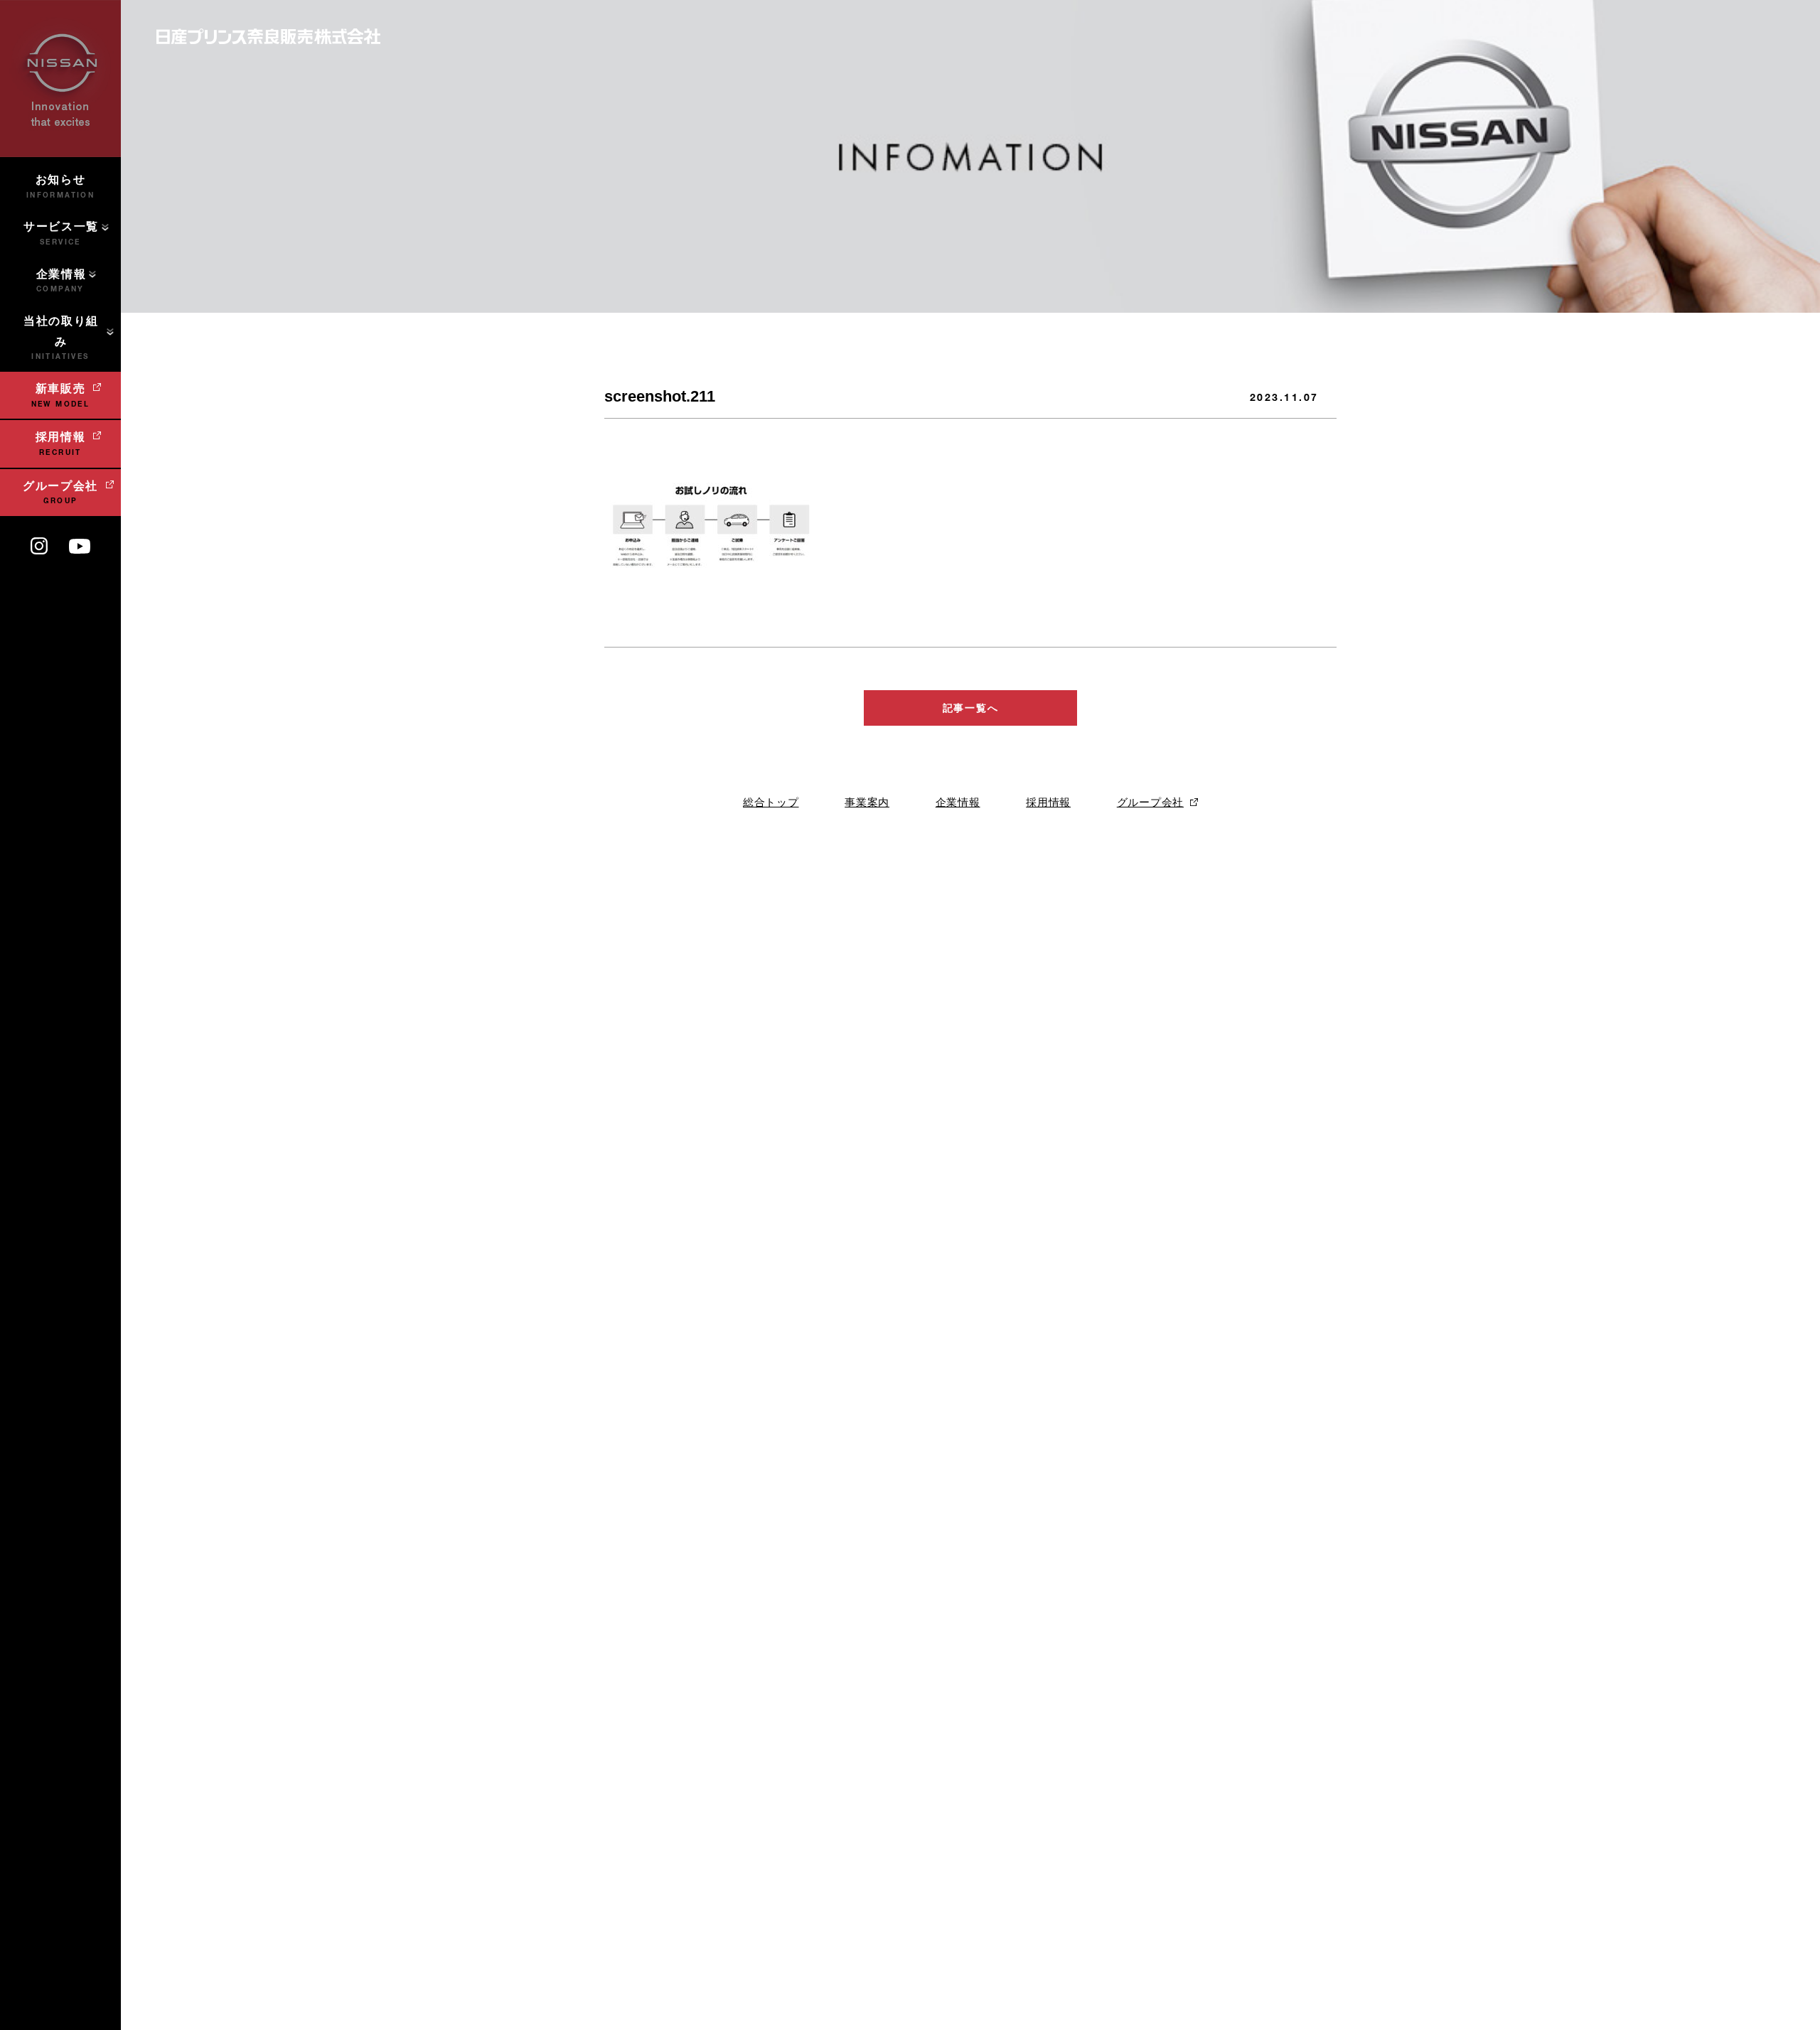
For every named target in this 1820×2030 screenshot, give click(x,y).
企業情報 (958, 802)
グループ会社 (1150, 802)
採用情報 (1048, 802)
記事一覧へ (970, 708)
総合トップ (771, 802)
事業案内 (867, 802)
